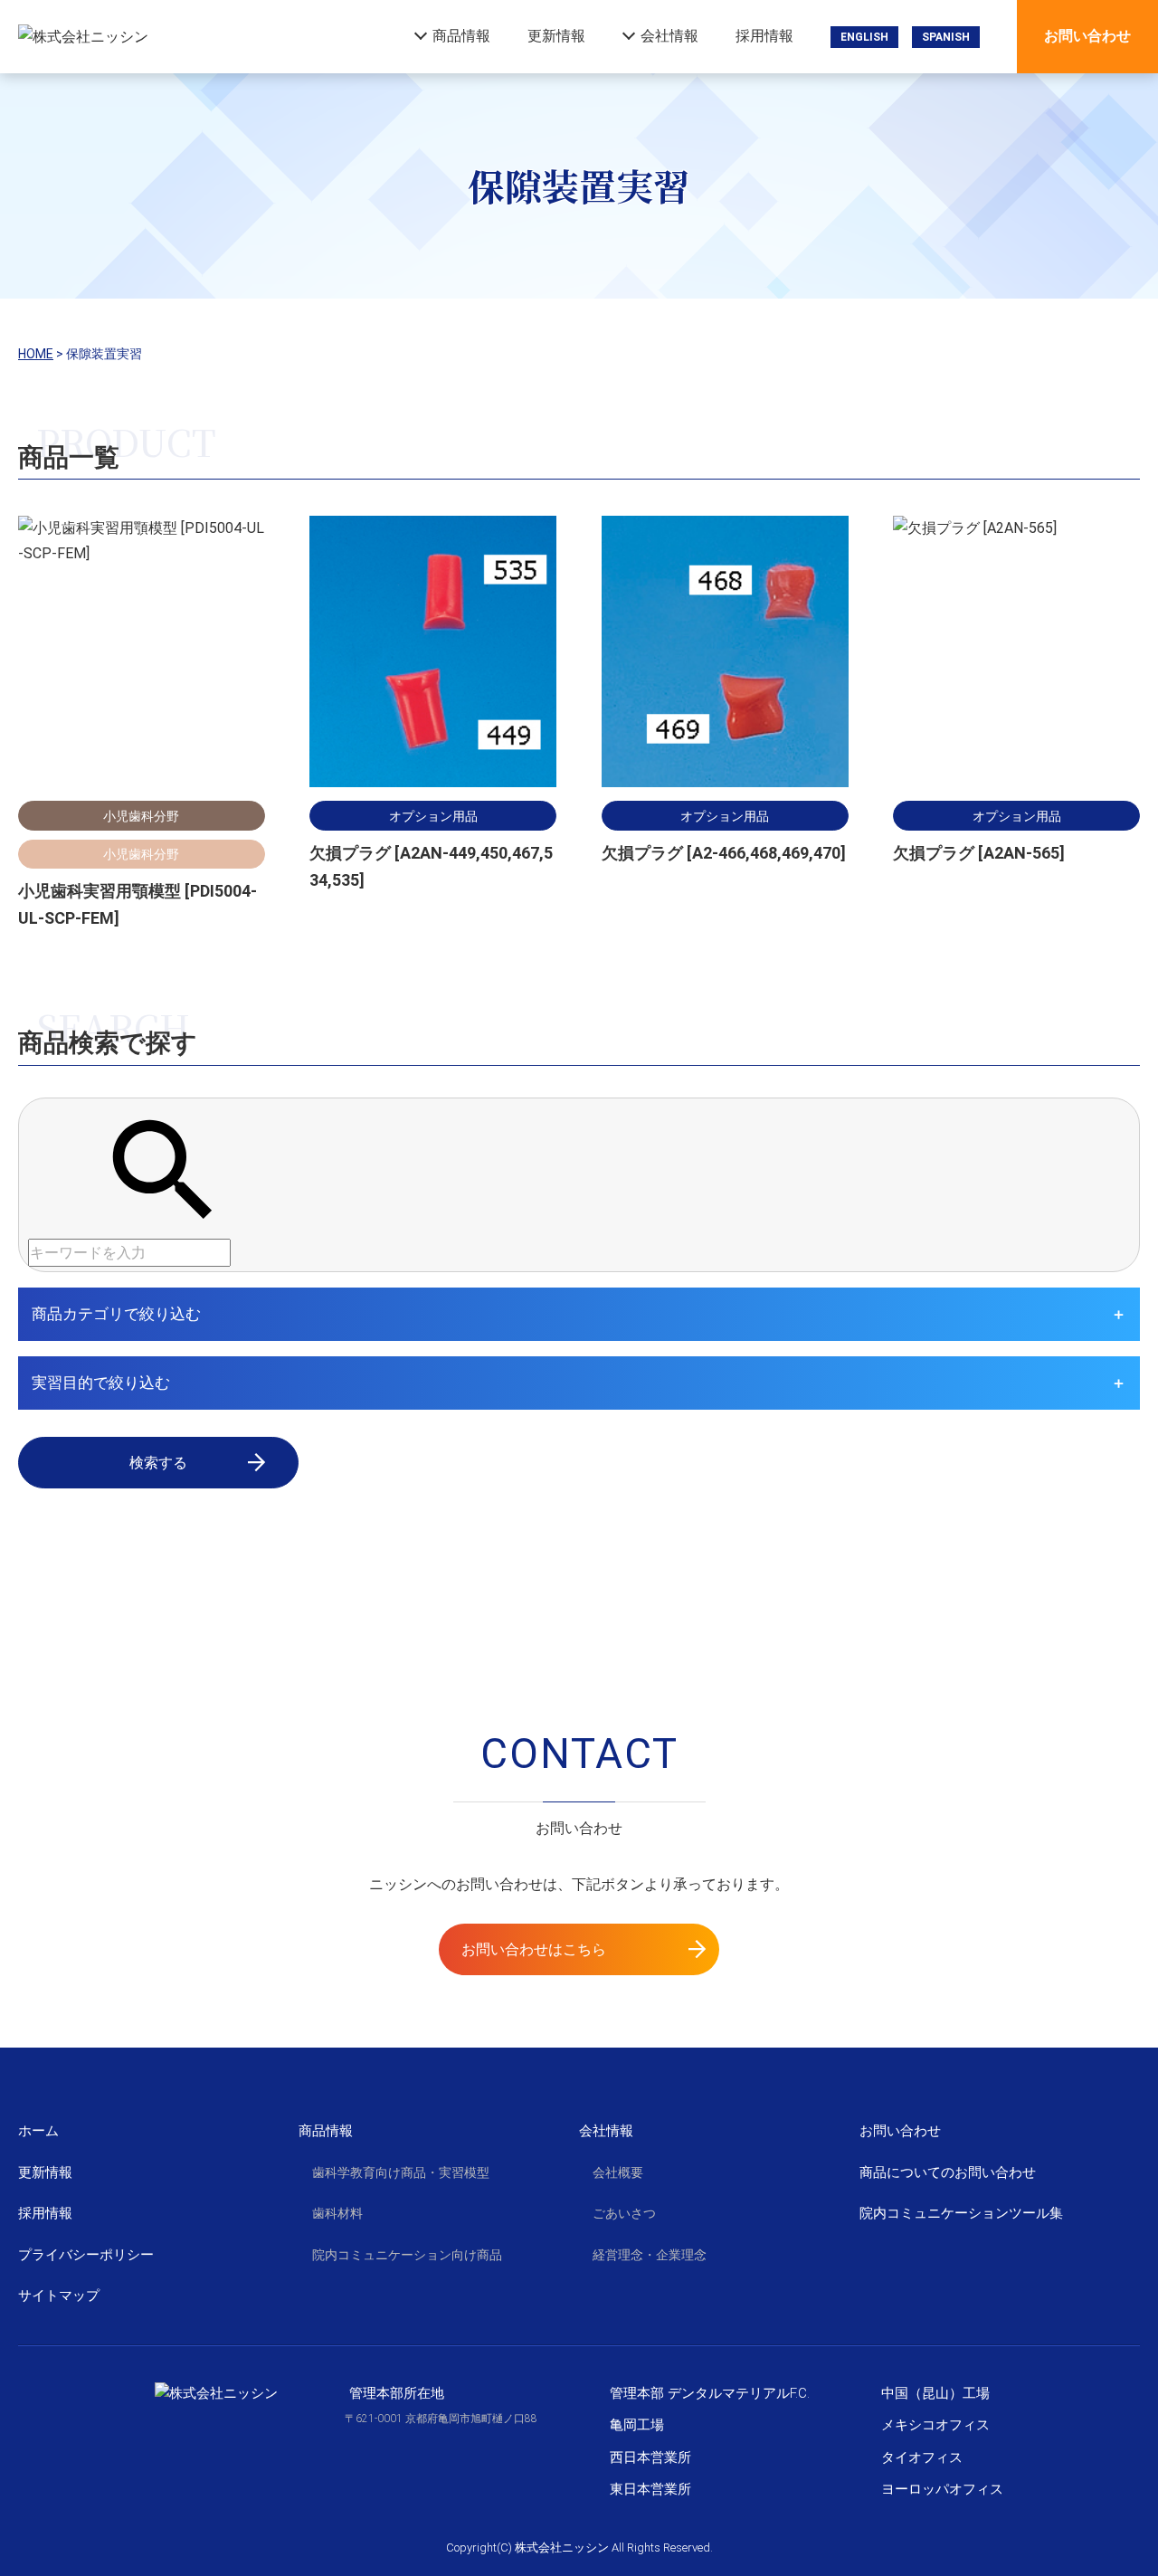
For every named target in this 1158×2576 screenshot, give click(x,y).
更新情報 (556, 36)
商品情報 (461, 36)
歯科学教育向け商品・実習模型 (401, 2172)
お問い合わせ (1087, 36)
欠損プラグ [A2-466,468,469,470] (724, 853)
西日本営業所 (650, 2457)
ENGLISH (864, 37)
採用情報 (764, 36)
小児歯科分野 (141, 816)
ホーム (38, 2131)
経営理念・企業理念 (650, 2255)
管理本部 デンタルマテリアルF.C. (710, 2393)
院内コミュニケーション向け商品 (407, 2255)
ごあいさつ (624, 2213)
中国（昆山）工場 (935, 2393)
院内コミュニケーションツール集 (961, 2213)
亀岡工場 (637, 2425)
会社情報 (669, 36)
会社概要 (618, 2172)
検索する (158, 1463)
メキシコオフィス (935, 2425)
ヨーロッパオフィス (942, 2489)
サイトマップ (59, 2296)
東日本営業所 (650, 2489)
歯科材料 (337, 2213)
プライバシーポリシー (86, 2255)
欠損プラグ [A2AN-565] (979, 853)
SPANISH (946, 37)
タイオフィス (922, 2457)
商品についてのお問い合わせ (948, 2172)
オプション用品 (433, 816)
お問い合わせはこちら (534, 1949)
